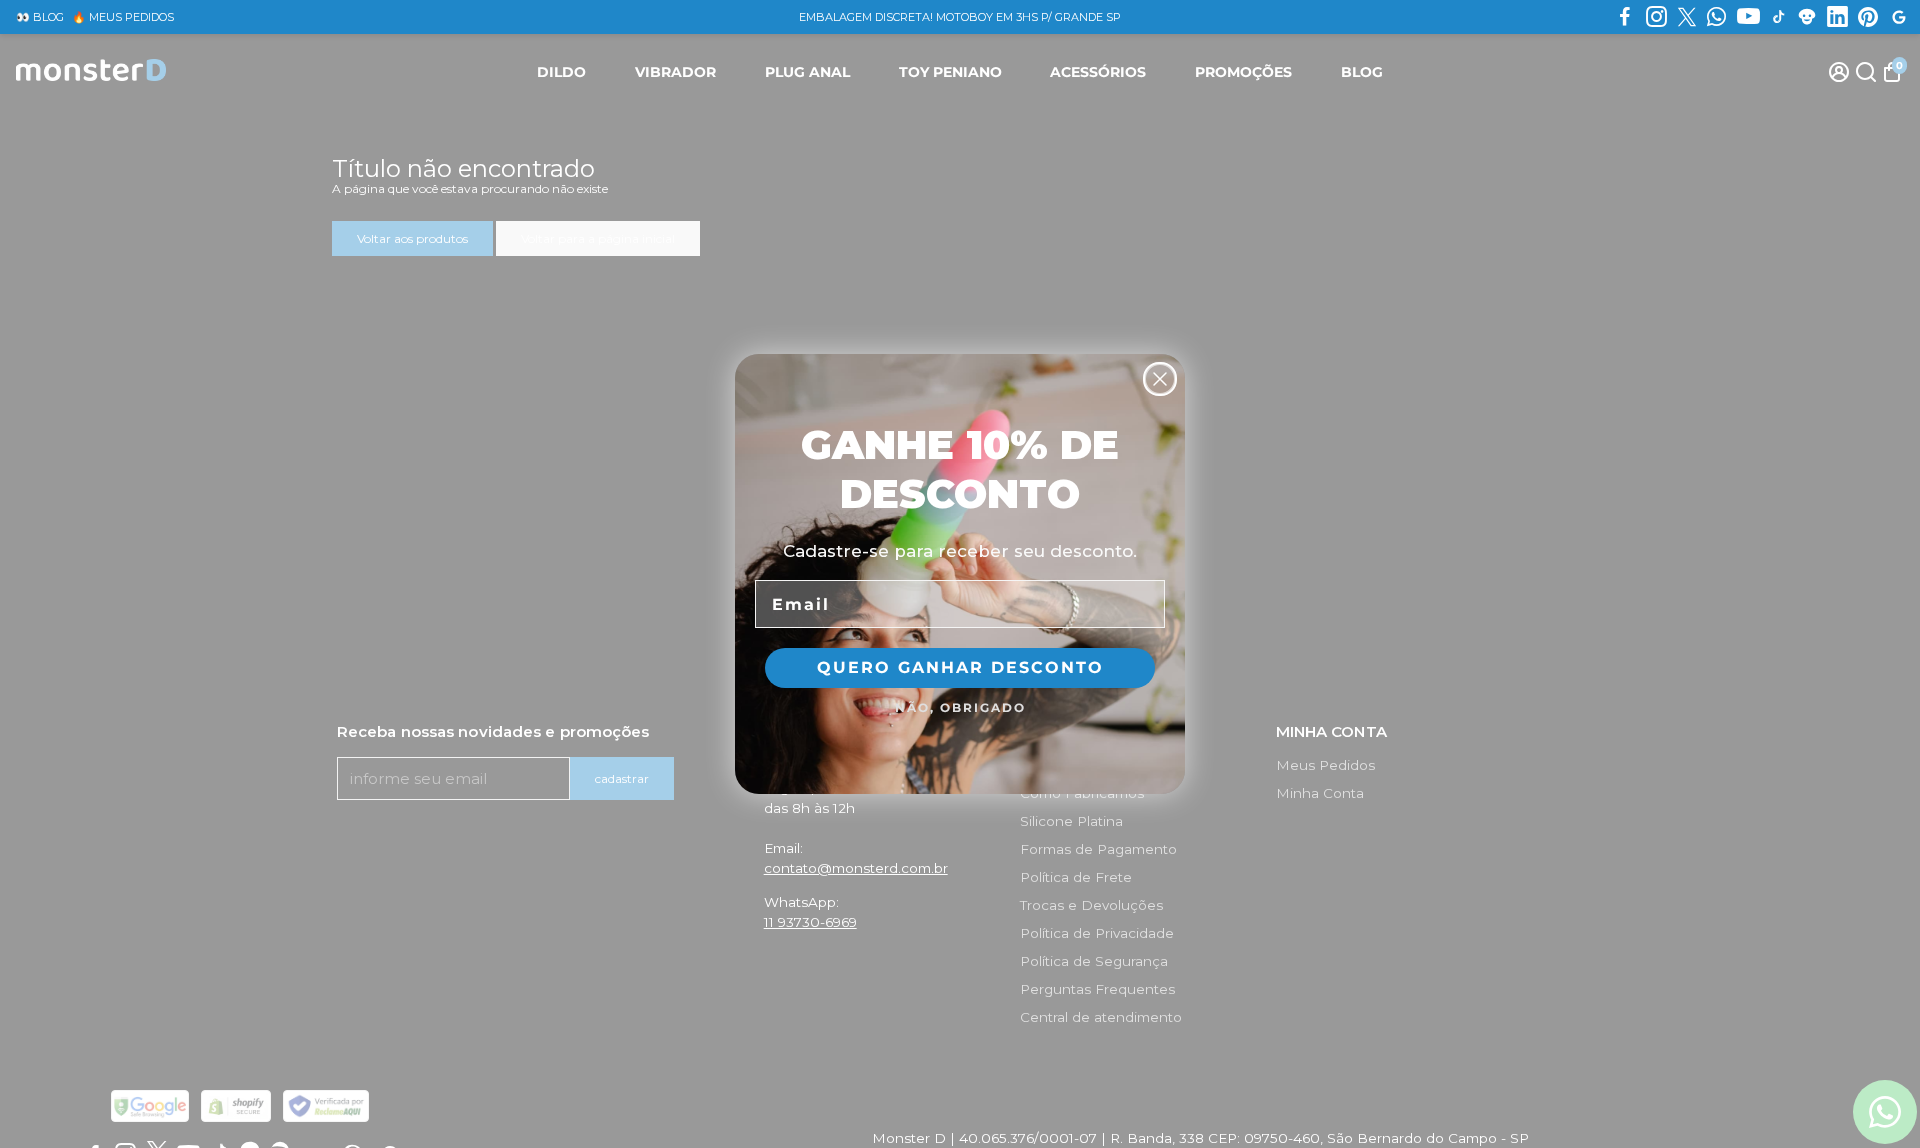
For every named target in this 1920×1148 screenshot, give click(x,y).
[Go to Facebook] (1625, 17)
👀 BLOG (40, 17)
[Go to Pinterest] (1868, 17)
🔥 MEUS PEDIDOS (123, 17)
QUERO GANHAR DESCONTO (960, 667)
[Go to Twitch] (1807, 17)
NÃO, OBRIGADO (960, 707)
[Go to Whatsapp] (1716, 17)
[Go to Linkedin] (1837, 17)
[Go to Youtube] (1748, 17)
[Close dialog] (1160, 379)
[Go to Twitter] (1687, 17)
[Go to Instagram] (1656, 17)
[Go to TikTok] (1779, 17)
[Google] (1899, 17)
